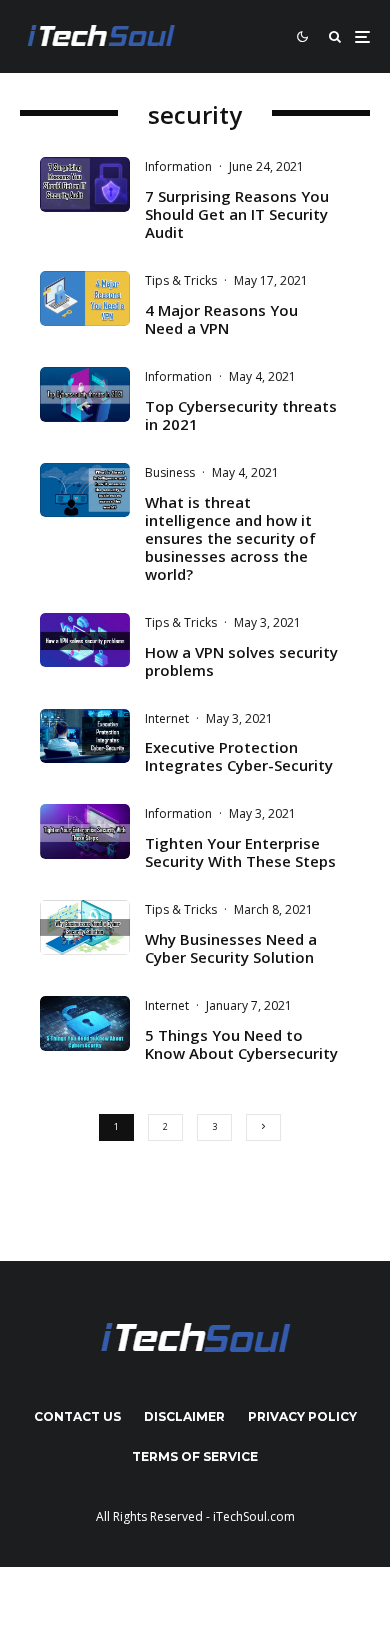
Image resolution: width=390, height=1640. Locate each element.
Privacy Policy (302, 1416)
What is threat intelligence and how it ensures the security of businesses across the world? (230, 538)
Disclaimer (184, 1416)
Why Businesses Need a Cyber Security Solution (231, 948)
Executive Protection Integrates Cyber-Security (239, 756)
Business (170, 472)
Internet (167, 718)
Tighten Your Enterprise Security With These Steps (240, 852)
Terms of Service (195, 1456)
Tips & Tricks (181, 280)
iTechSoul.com (254, 1516)
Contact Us (77, 1416)
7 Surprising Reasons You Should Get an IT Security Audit (237, 214)
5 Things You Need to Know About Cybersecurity (241, 1044)
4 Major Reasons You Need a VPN (221, 319)
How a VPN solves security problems (241, 661)
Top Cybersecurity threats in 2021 (241, 415)
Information (178, 166)
